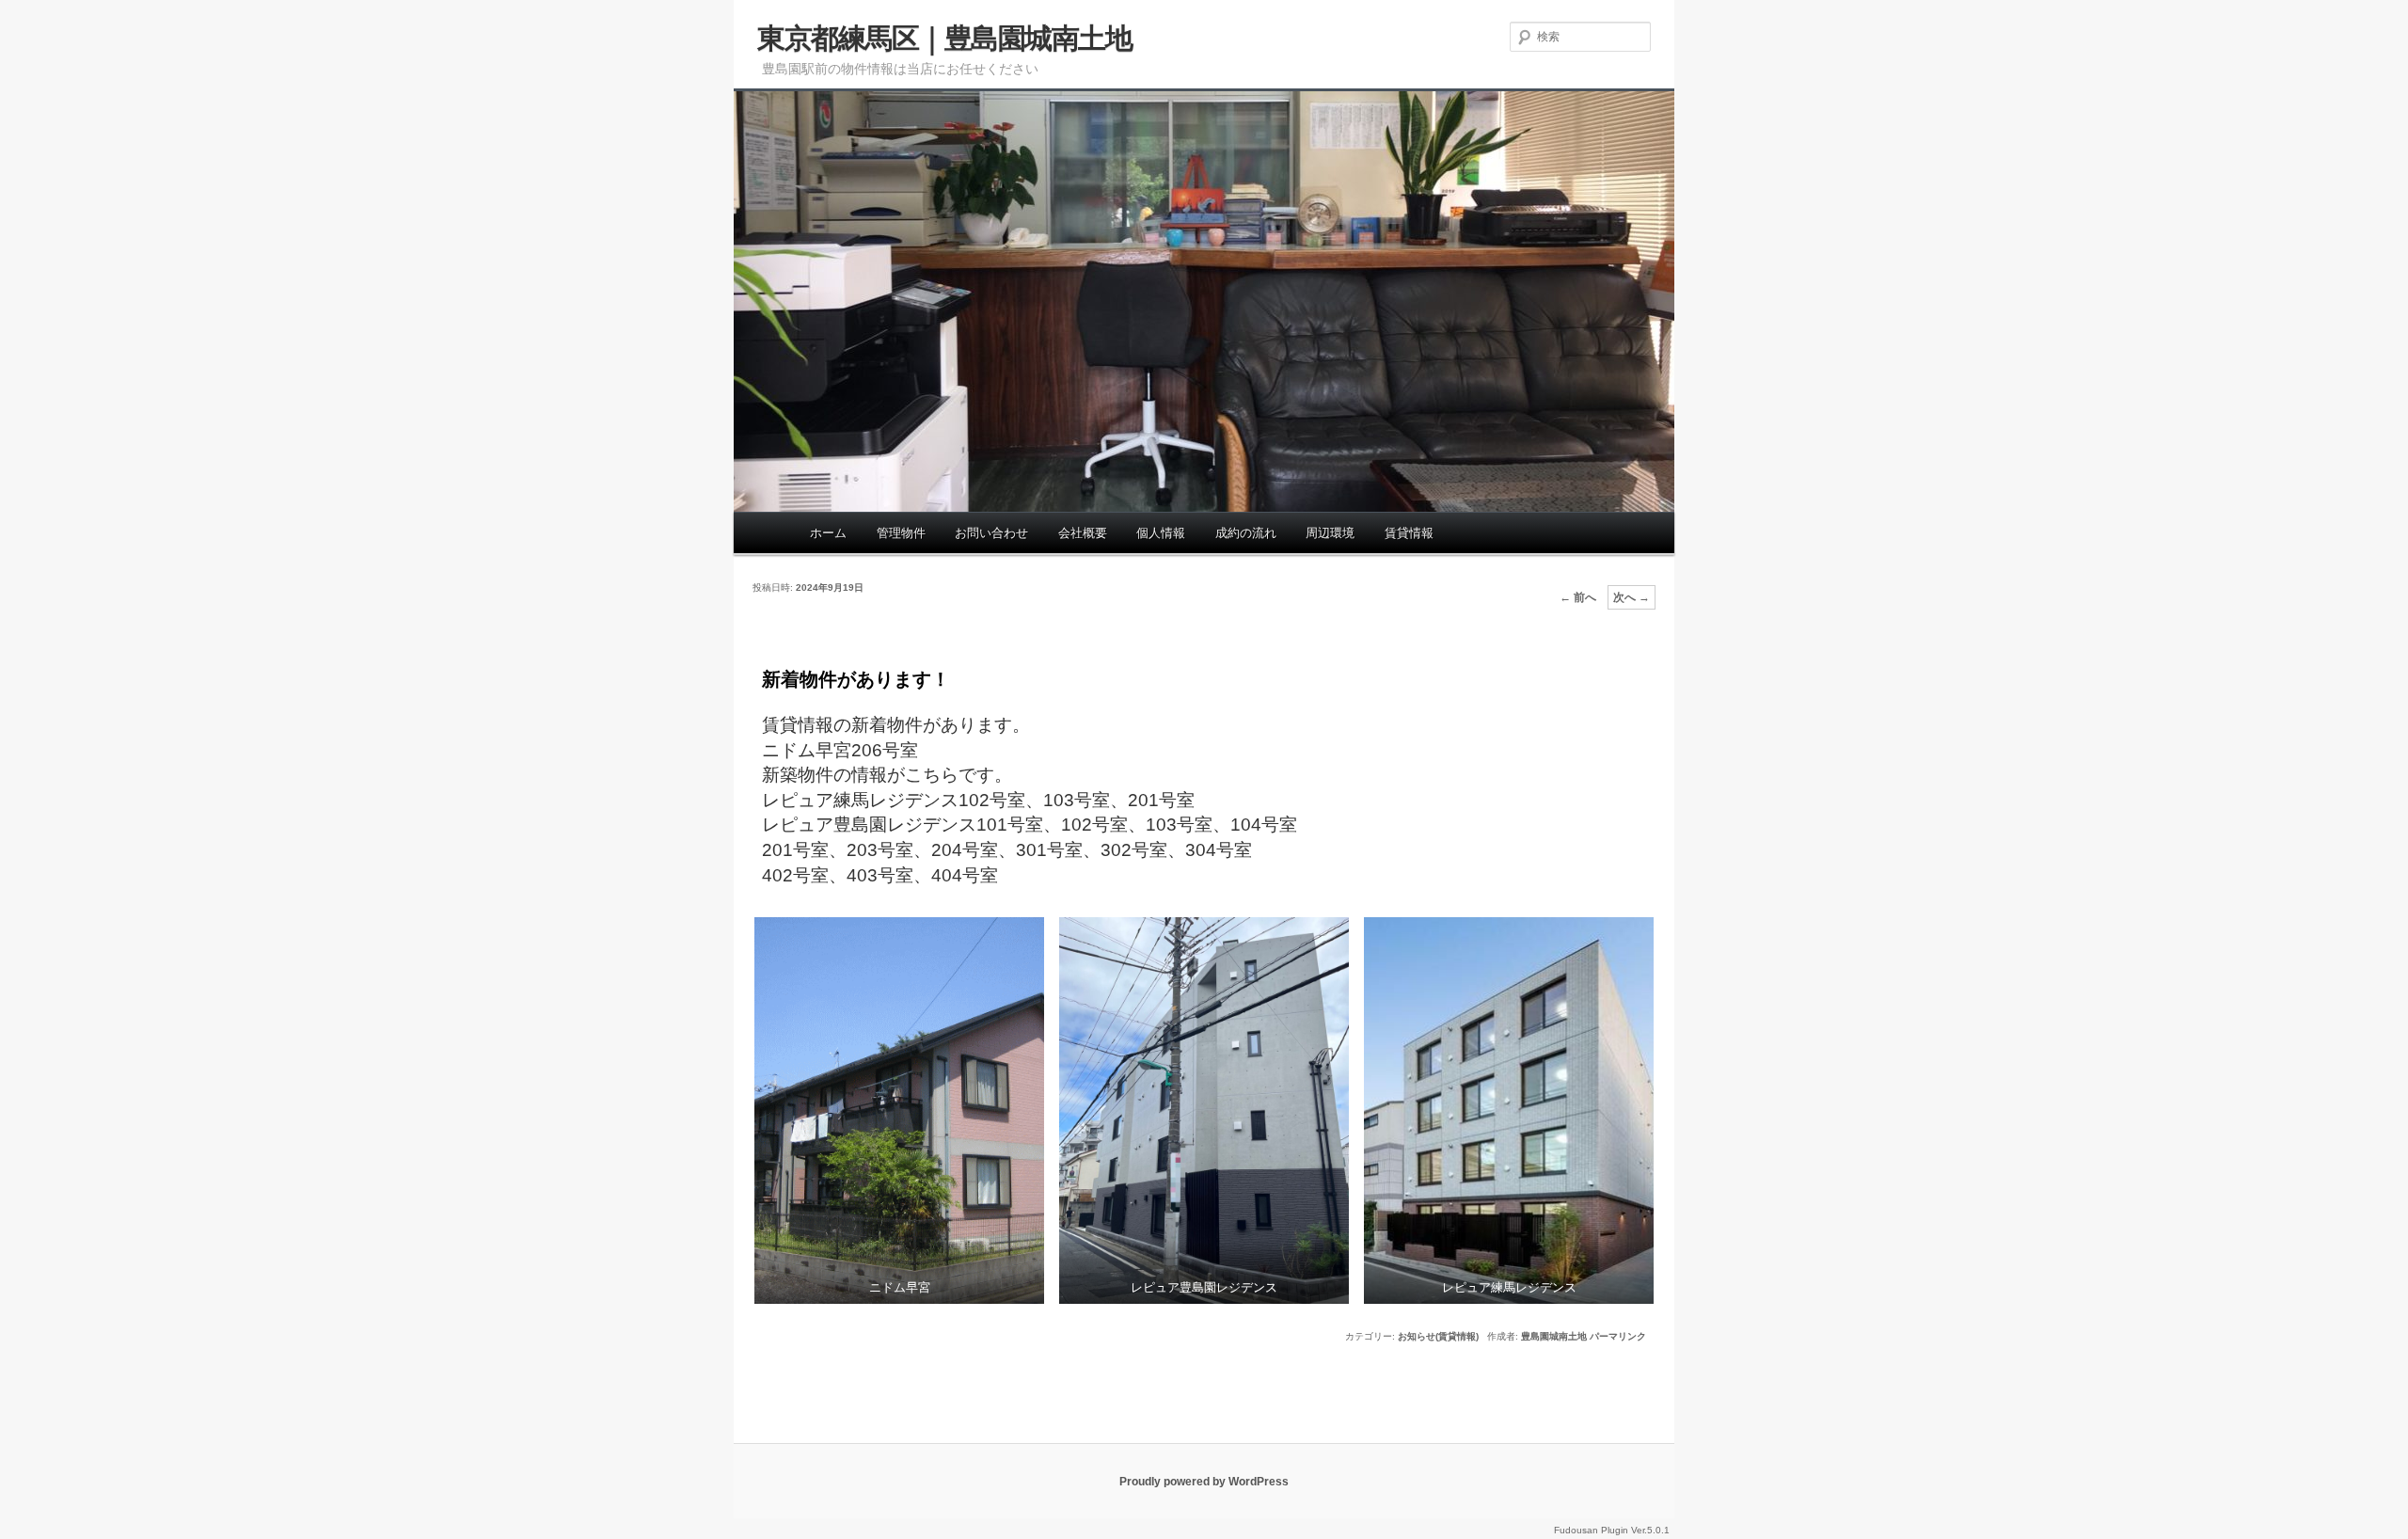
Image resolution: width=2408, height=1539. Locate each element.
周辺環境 (1330, 533)
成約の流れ (1246, 533)
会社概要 (1083, 533)
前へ (1578, 597)
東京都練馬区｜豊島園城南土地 (944, 38)
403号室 (880, 875)
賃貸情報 (1409, 533)
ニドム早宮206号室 (840, 750)
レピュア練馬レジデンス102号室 (894, 800)
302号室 (1134, 850)
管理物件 (901, 533)
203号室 (880, 850)
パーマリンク (1618, 1336)
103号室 (1077, 800)
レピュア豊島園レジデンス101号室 (903, 825)
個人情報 (1161, 533)
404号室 (965, 875)
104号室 (1264, 825)
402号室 (795, 875)
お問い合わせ (991, 533)
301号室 (1049, 850)
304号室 (1219, 850)
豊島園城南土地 (1554, 1336)
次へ (1632, 597)
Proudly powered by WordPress (1204, 1482)
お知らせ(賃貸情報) (1438, 1336)
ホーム (828, 533)
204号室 (965, 850)
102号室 (1094, 825)
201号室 (1161, 800)
